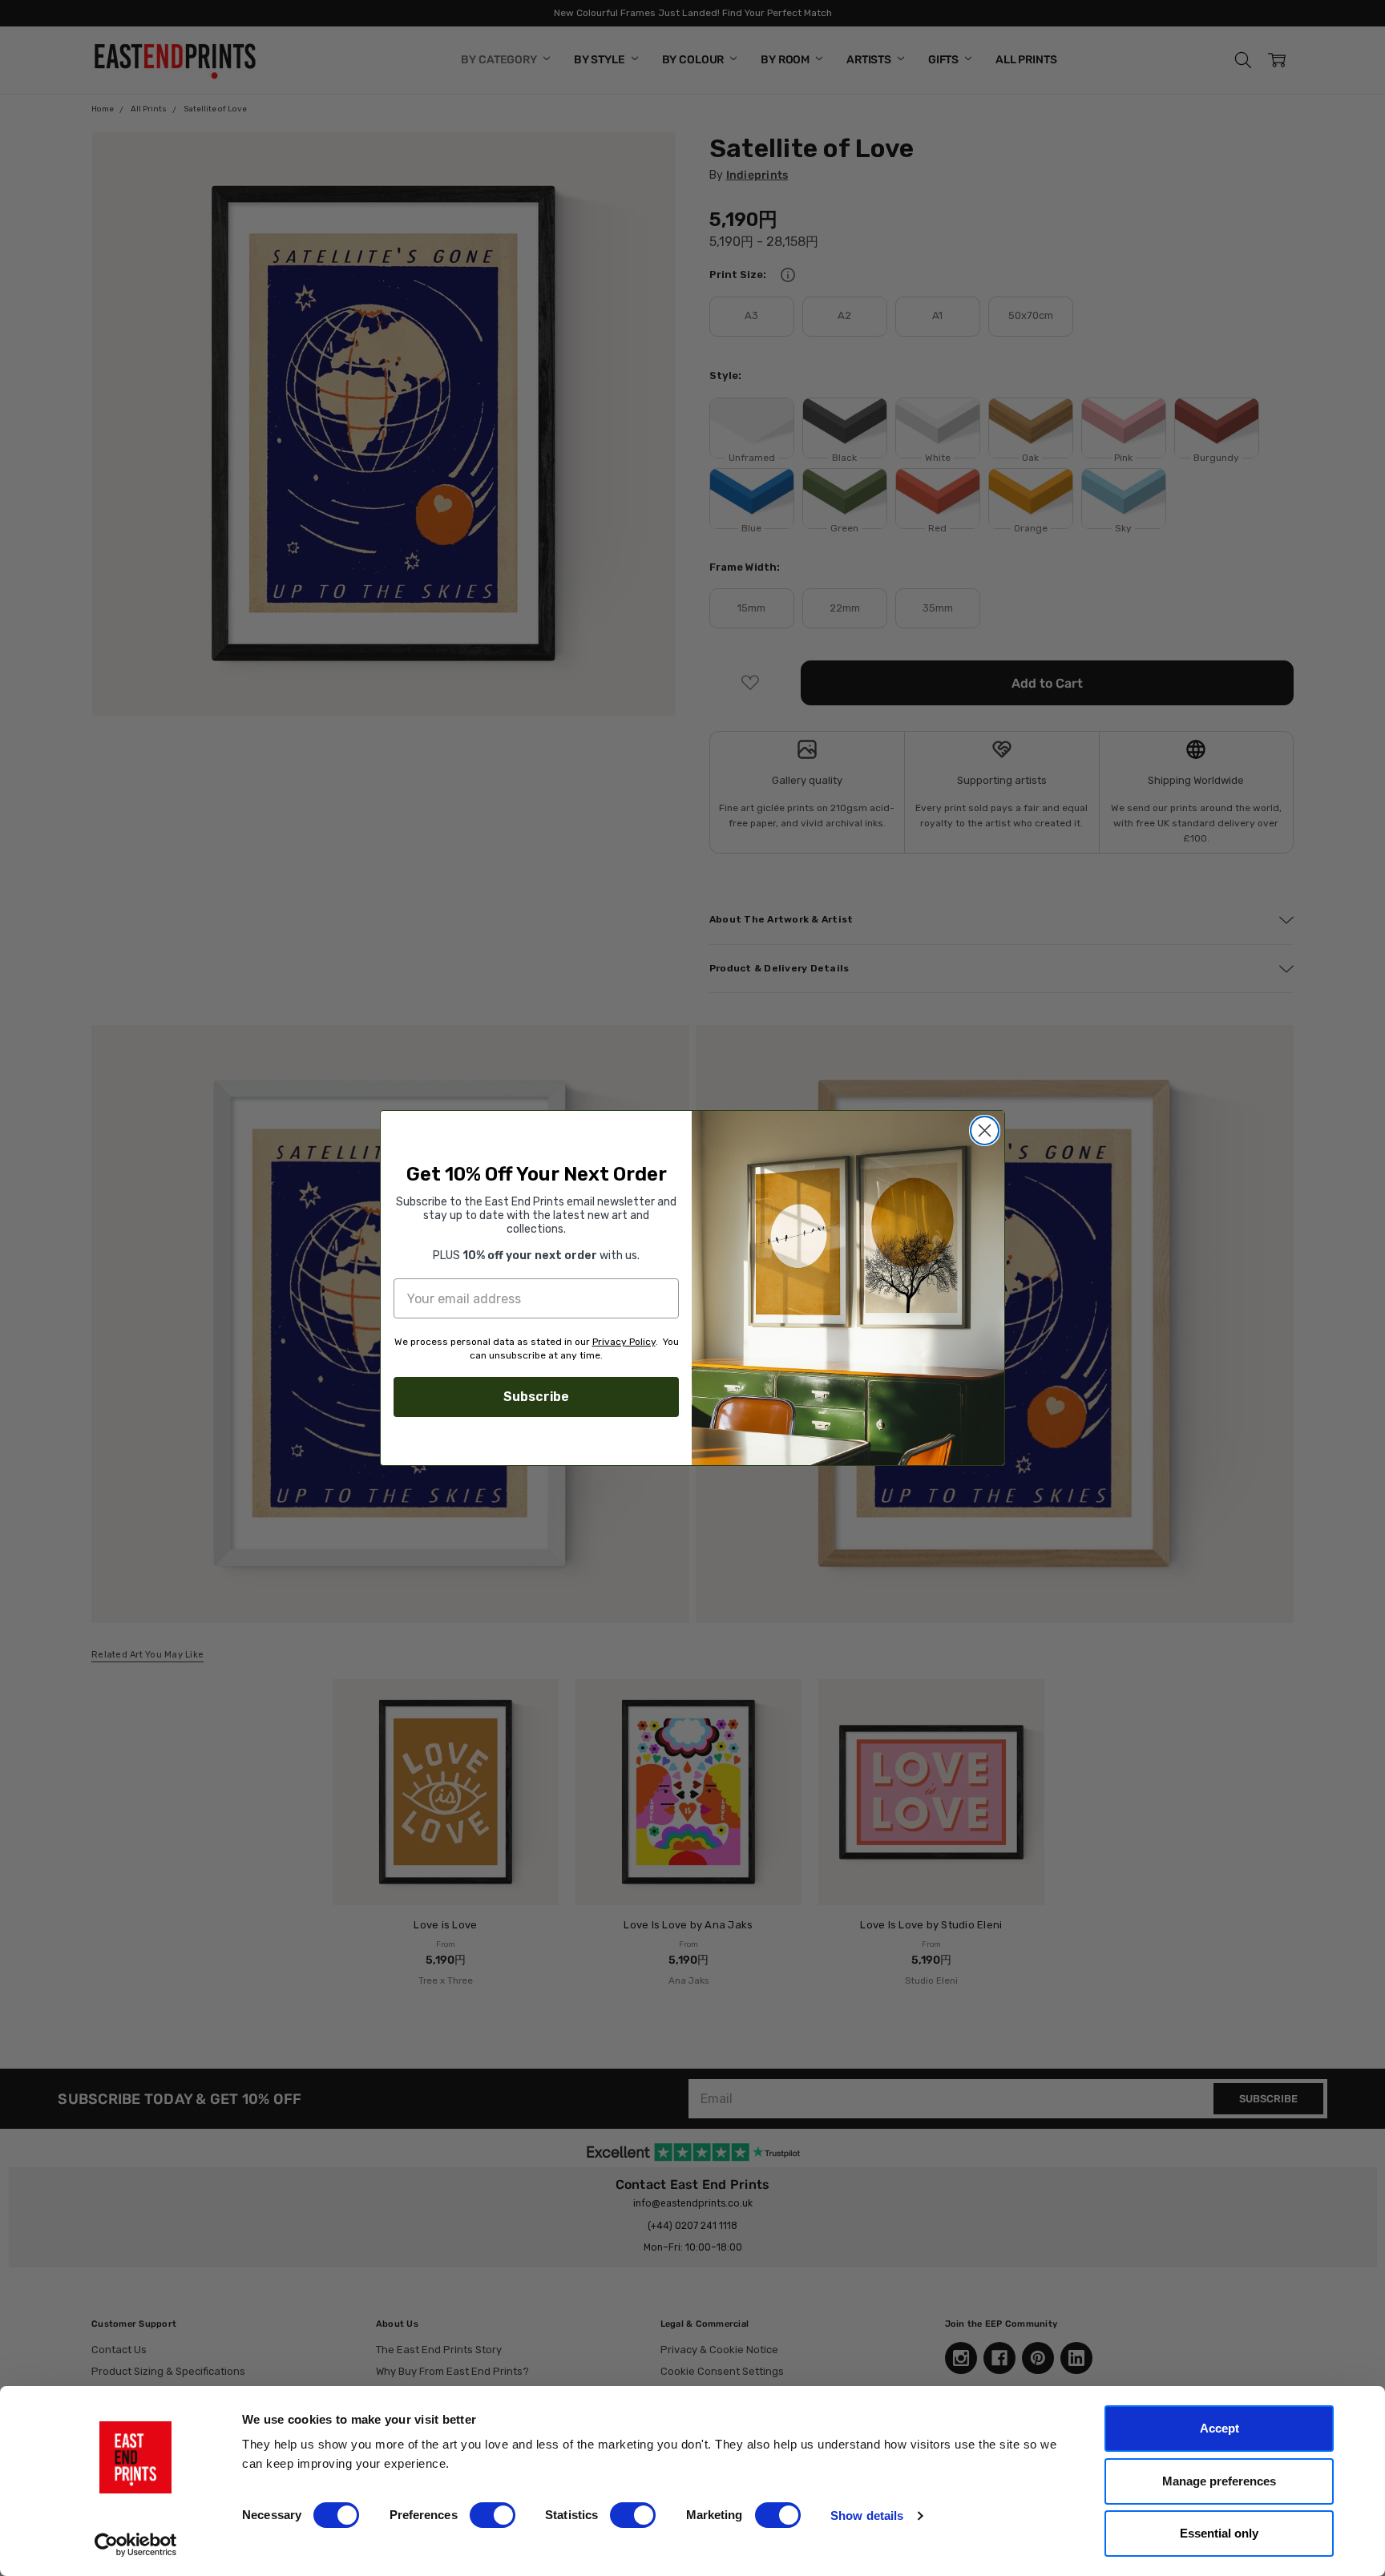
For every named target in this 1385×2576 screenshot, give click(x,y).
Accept (1219, 2428)
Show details (867, 2515)
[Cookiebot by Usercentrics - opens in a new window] (136, 2545)
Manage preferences (1219, 2481)
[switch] (493, 2515)
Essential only (1219, 2533)
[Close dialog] (985, 1131)
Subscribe (536, 1397)
